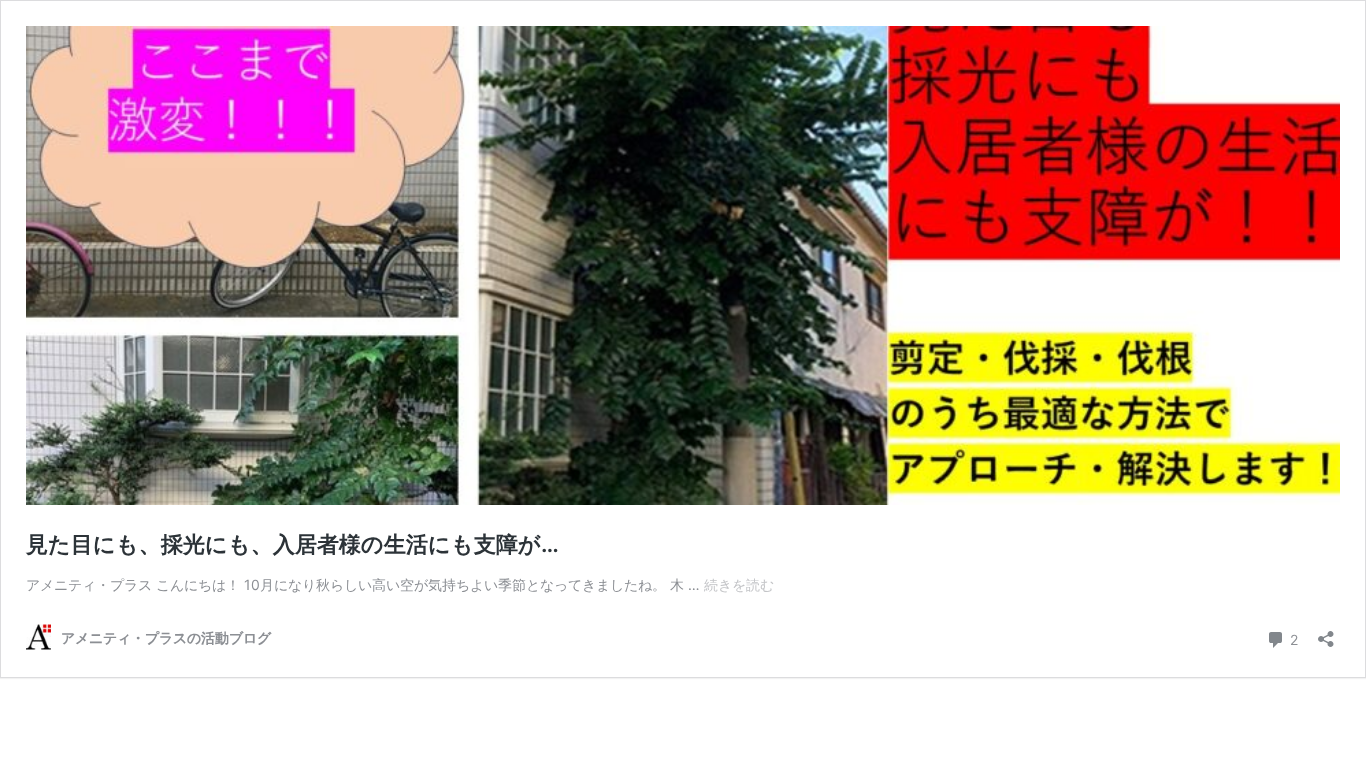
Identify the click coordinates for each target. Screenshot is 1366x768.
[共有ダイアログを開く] (1326, 632)
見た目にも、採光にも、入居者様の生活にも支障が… (292, 544)
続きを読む (739, 584)
